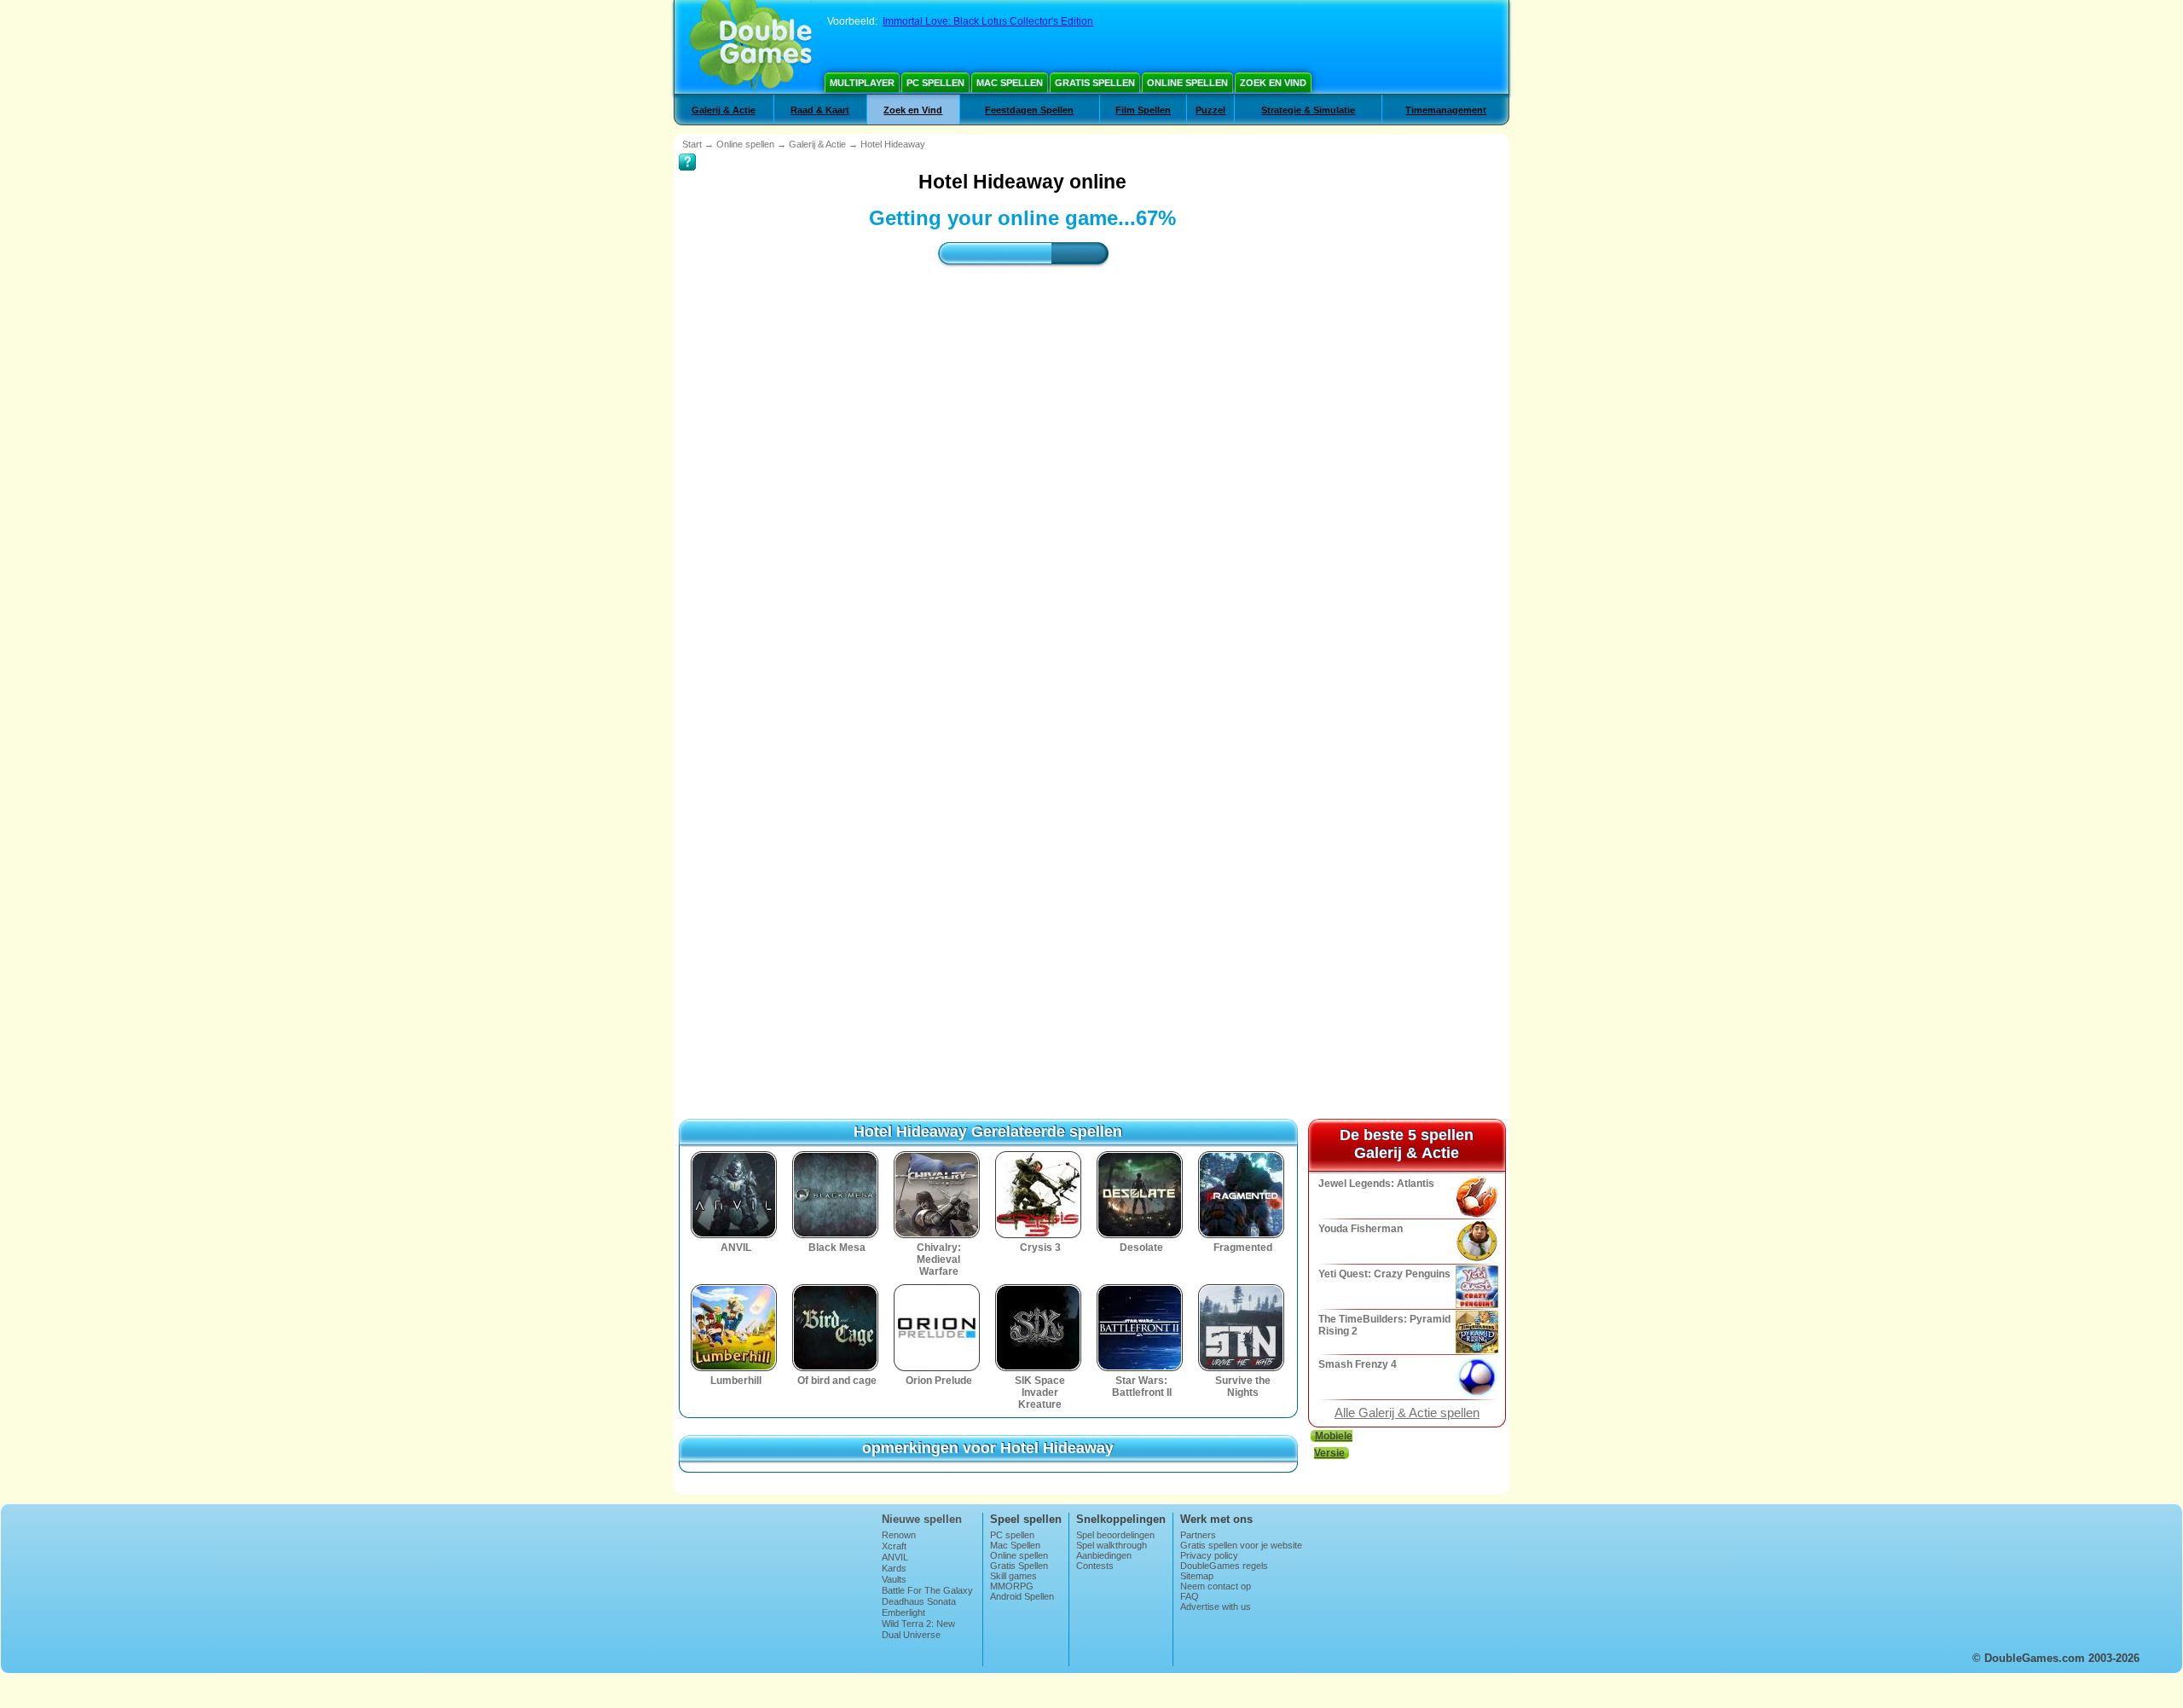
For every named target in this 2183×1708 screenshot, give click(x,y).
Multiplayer (862, 83)
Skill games (1013, 1576)
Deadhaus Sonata (919, 1601)
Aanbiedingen (1104, 1555)
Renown (899, 1535)
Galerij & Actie (724, 110)
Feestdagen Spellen (1029, 110)
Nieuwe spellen (922, 1519)
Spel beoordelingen (1115, 1535)
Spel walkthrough (1112, 1545)
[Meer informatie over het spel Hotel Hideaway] (687, 150)
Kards (894, 1568)
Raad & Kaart (820, 110)
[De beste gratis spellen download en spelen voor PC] (751, 47)
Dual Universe (911, 1635)
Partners (1198, 1535)
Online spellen (1187, 83)
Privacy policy (1209, 1555)
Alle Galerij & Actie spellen (1407, 1413)
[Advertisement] (1022, 431)
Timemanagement (1446, 110)
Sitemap (1197, 1576)
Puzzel (1210, 110)
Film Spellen (1143, 110)
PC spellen (935, 83)
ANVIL (895, 1557)
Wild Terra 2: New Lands (918, 1629)
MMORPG (1012, 1586)
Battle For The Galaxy (927, 1590)
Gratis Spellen (1095, 83)
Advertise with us (1216, 1607)
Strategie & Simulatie (1308, 110)
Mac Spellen (1010, 83)
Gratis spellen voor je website (1241, 1545)
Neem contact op (1216, 1586)
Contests (1095, 1566)
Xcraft (894, 1546)
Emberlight (903, 1612)
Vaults (894, 1579)
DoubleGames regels (1224, 1566)
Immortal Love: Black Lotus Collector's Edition (988, 21)
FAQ (1190, 1596)
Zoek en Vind (1273, 83)
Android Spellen (1022, 1596)
